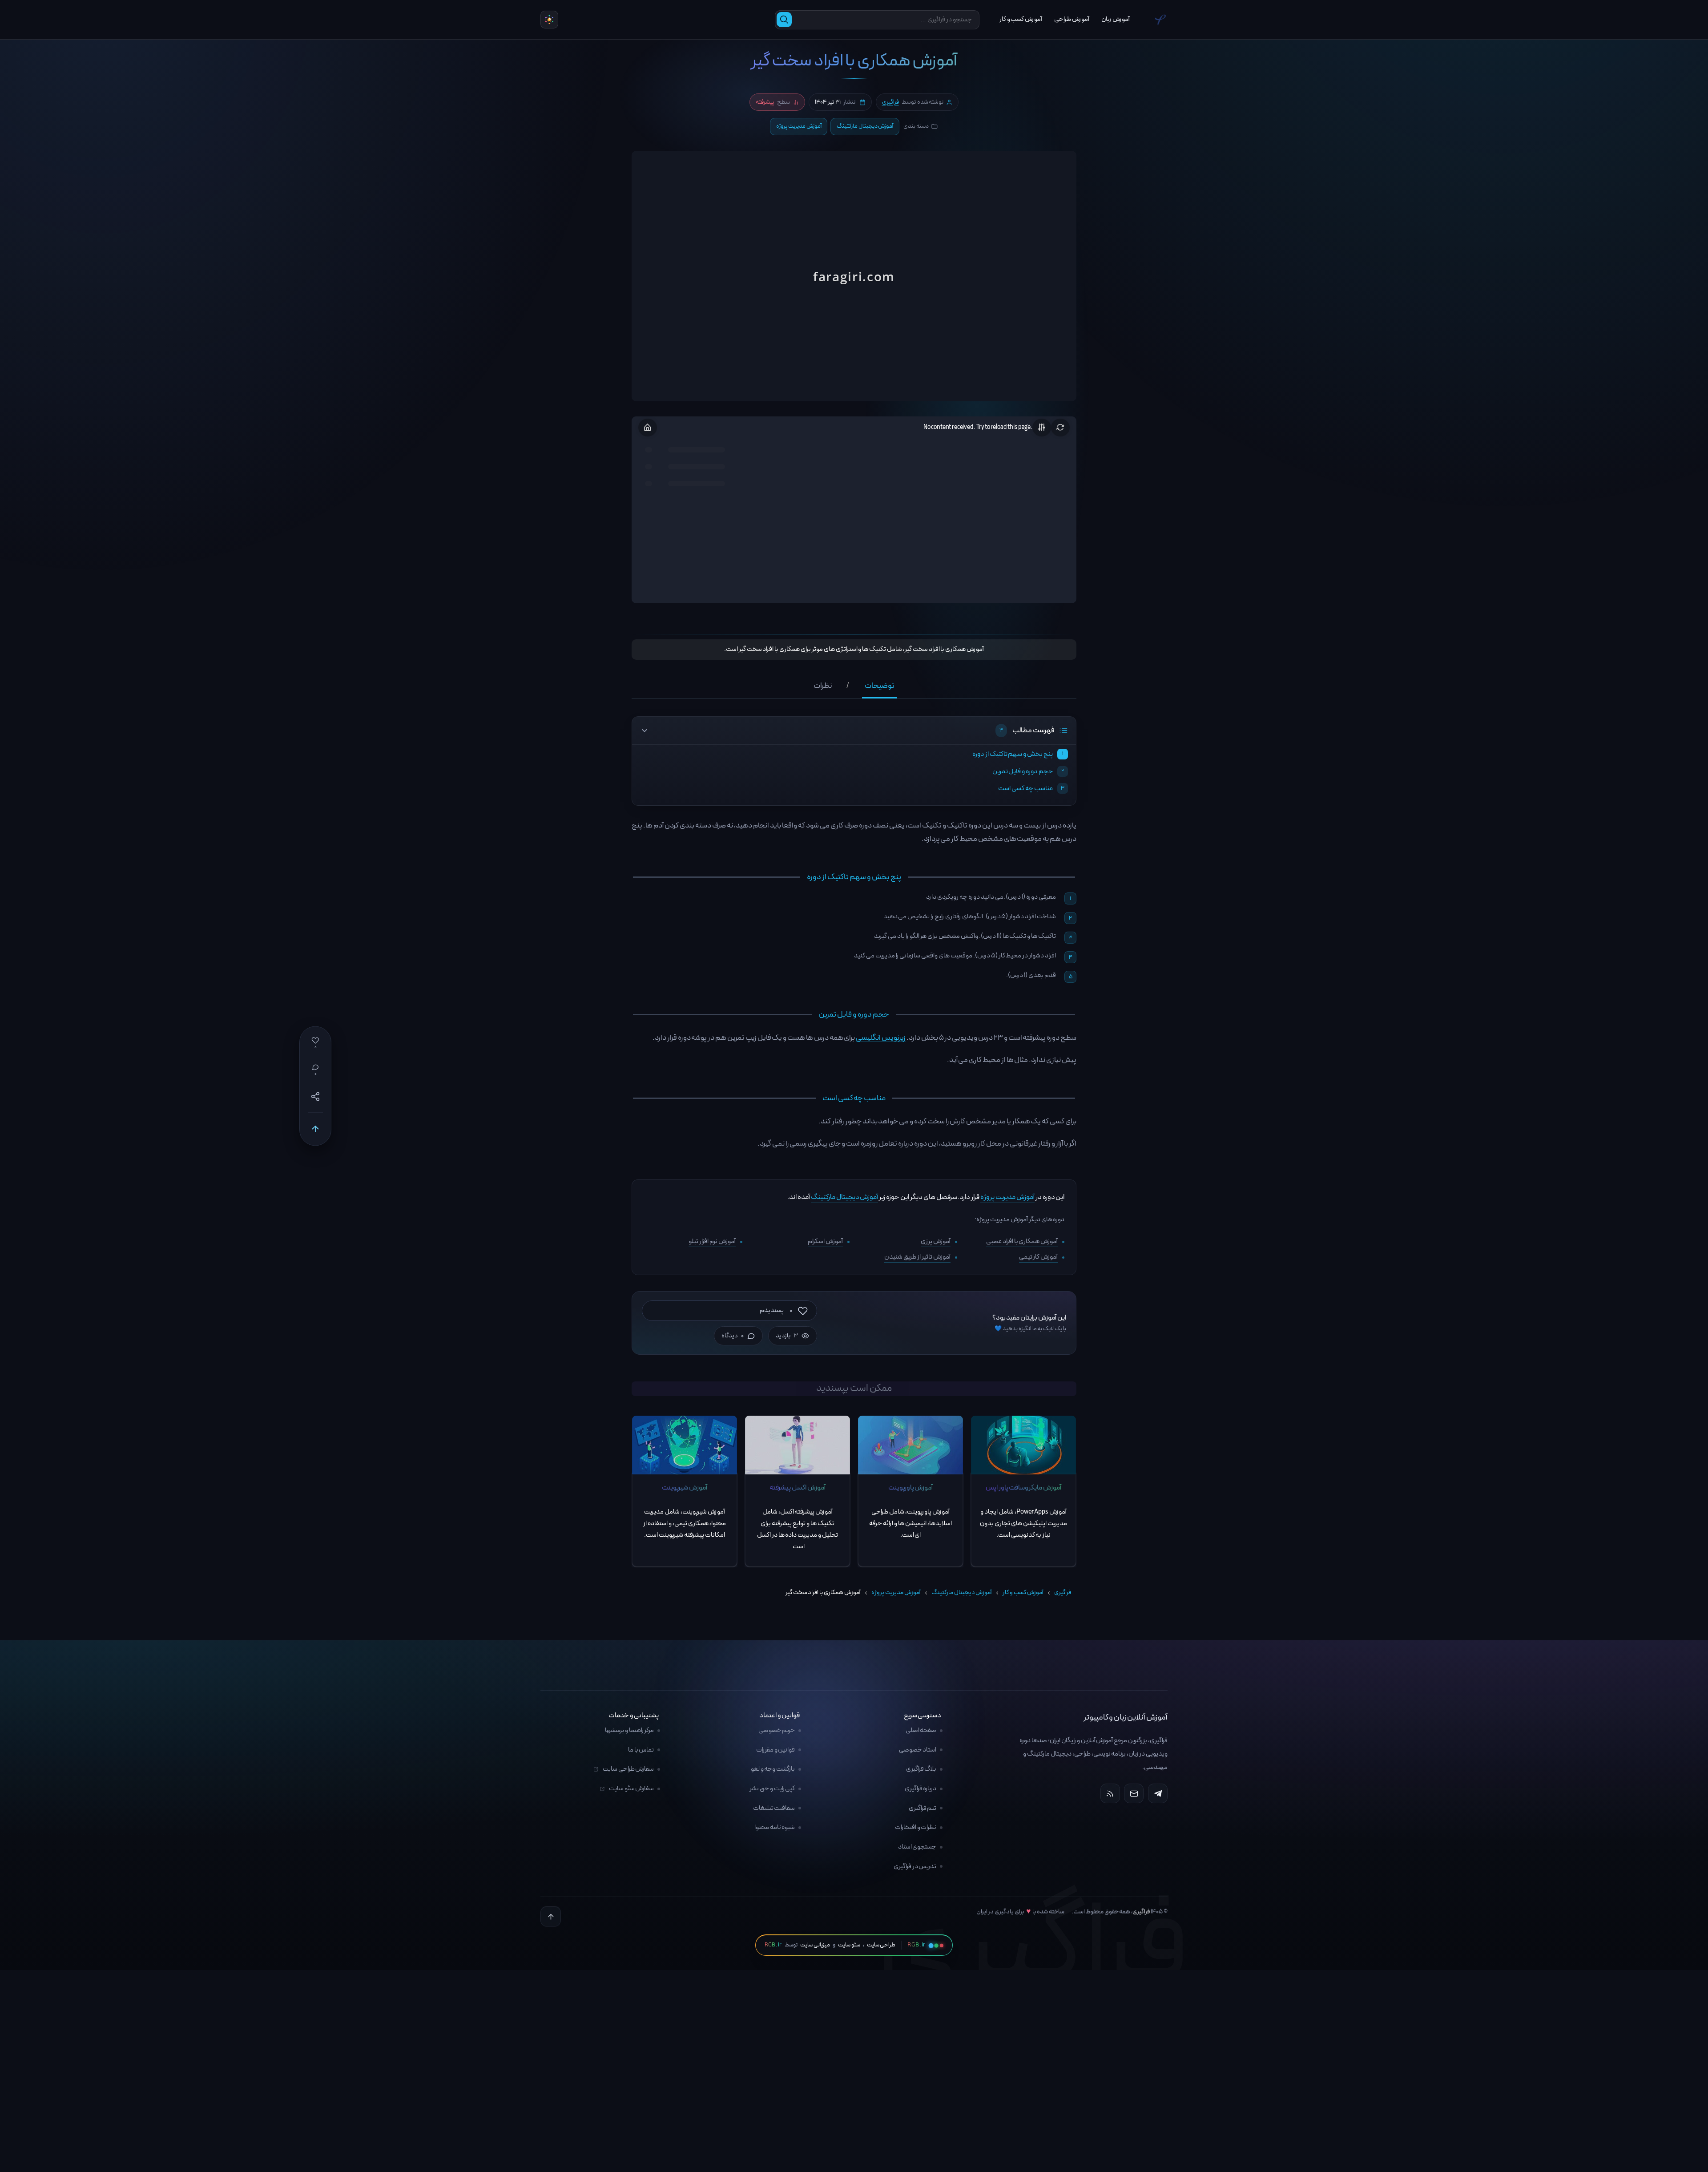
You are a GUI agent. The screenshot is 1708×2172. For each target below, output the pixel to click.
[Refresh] (1060, 428)
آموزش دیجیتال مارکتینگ (865, 126)
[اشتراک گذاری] (315, 1097)
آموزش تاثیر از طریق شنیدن (917, 1257)
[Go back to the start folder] (648, 428)
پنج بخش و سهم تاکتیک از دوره (1013, 754)
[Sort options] (1042, 428)
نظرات (823, 687)
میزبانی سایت (815, 1945)
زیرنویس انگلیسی (881, 1038)
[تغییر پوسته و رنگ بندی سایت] (549, 20)
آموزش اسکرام (825, 1241)
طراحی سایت (881, 1945)
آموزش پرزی (936, 1241)
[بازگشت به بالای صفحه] (551, 1917)
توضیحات (880, 687)
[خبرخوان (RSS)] (1110, 1794)
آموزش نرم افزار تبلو (712, 1241)
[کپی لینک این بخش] (622, 879)
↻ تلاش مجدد (854, 285)
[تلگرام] (1158, 1794)
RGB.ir (773, 1945)
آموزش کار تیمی (1039, 1257)
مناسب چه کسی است (1025, 788)
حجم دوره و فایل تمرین (1023, 771)
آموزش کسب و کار (1023, 1593)
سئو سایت (849, 1945)
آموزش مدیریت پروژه (799, 126)
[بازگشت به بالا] (315, 1129)
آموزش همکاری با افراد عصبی (1022, 1241)
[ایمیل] (1134, 1794)
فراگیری (890, 102)
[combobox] (885, 20)
